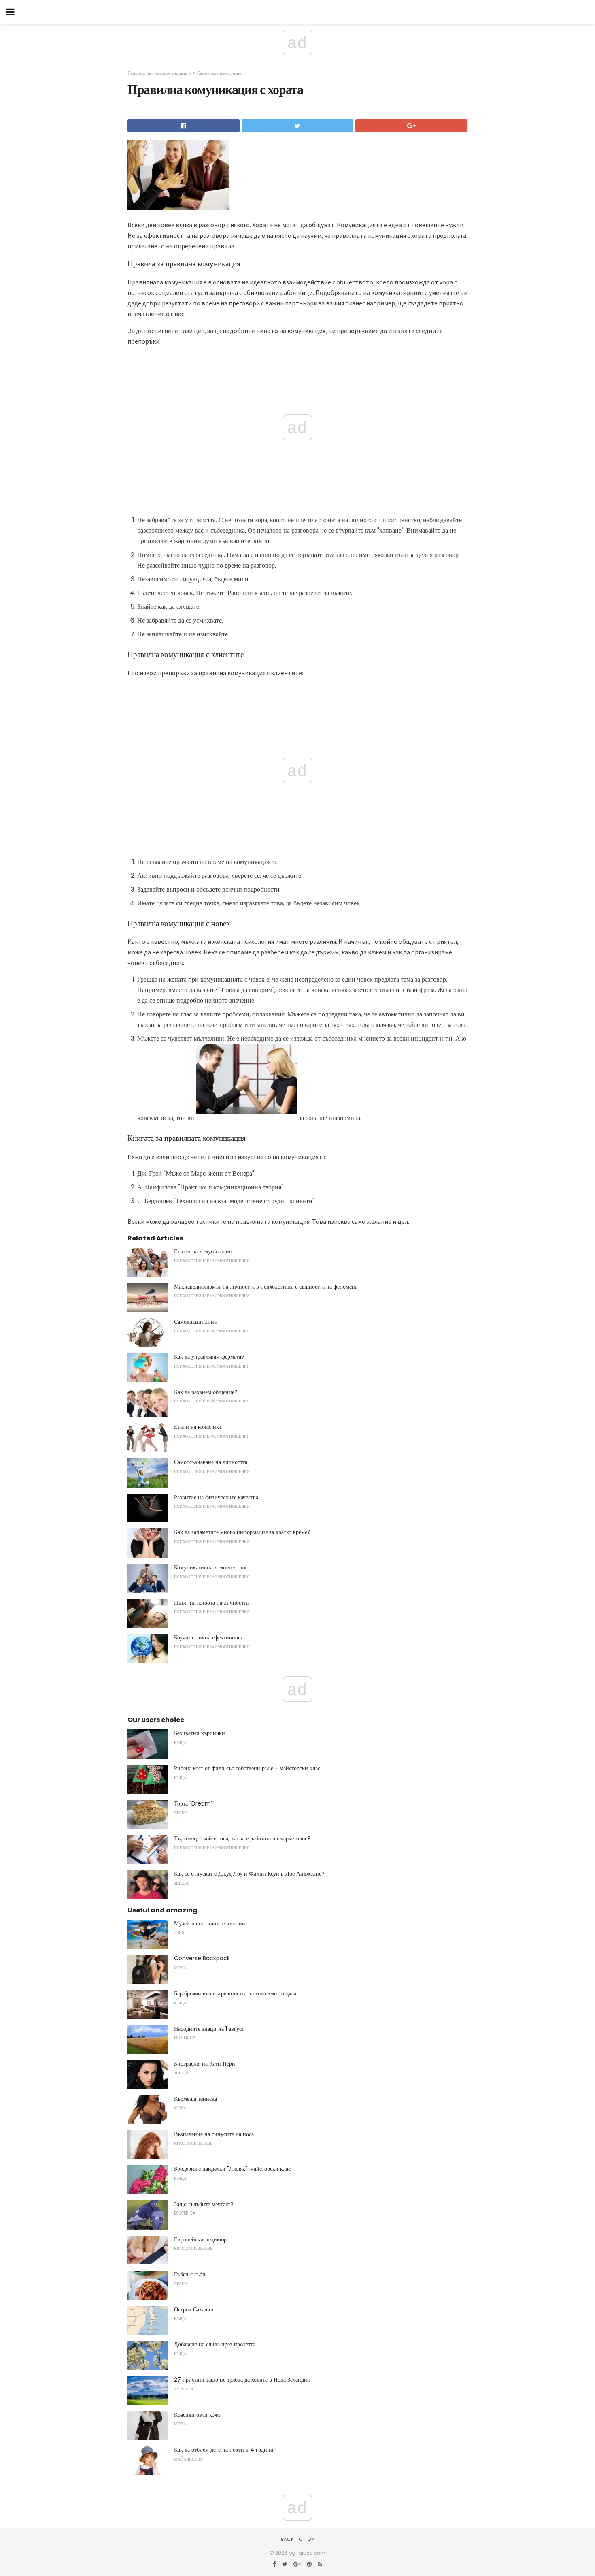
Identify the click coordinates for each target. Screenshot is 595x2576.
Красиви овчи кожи (198, 2415)
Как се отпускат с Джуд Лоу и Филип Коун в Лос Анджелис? (249, 1874)
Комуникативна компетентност (212, 1567)
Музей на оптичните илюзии (210, 1923)
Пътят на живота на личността (211, 1603)
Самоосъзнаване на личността (211, 1462)
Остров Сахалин (194, 2309)
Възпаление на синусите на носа (214, 2134)
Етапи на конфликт (198, 1427)
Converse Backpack (202, 1958)
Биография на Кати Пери (205, 2064)
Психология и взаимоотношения (159, 73)
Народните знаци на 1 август (209, 2029)
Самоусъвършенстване (219, 73)
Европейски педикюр (200, 2239)
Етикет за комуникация (203, 1251)
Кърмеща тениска (195, 2099)
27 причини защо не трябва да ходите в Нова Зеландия (242, 2380)
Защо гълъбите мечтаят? (204, 2204)
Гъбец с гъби (190, 2274)
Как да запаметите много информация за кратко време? (242, 1532)
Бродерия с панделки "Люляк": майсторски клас (232, 2169)
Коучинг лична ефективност (208, 1637)
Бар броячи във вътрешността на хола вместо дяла (235, 1993)
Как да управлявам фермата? (209, 1357)
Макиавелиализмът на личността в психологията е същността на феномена (266, 1287)
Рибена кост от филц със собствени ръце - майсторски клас (247, 1768)
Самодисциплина (195, 1322)
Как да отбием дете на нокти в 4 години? (225, 2450)
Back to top (297, 2539)
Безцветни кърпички (200, 1733)
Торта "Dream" (193, 1803)
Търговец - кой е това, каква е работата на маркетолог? (242, 1838)
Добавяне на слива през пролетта (215, 2344)
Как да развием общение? (206, 1392)
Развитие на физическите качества (216, 1497)
